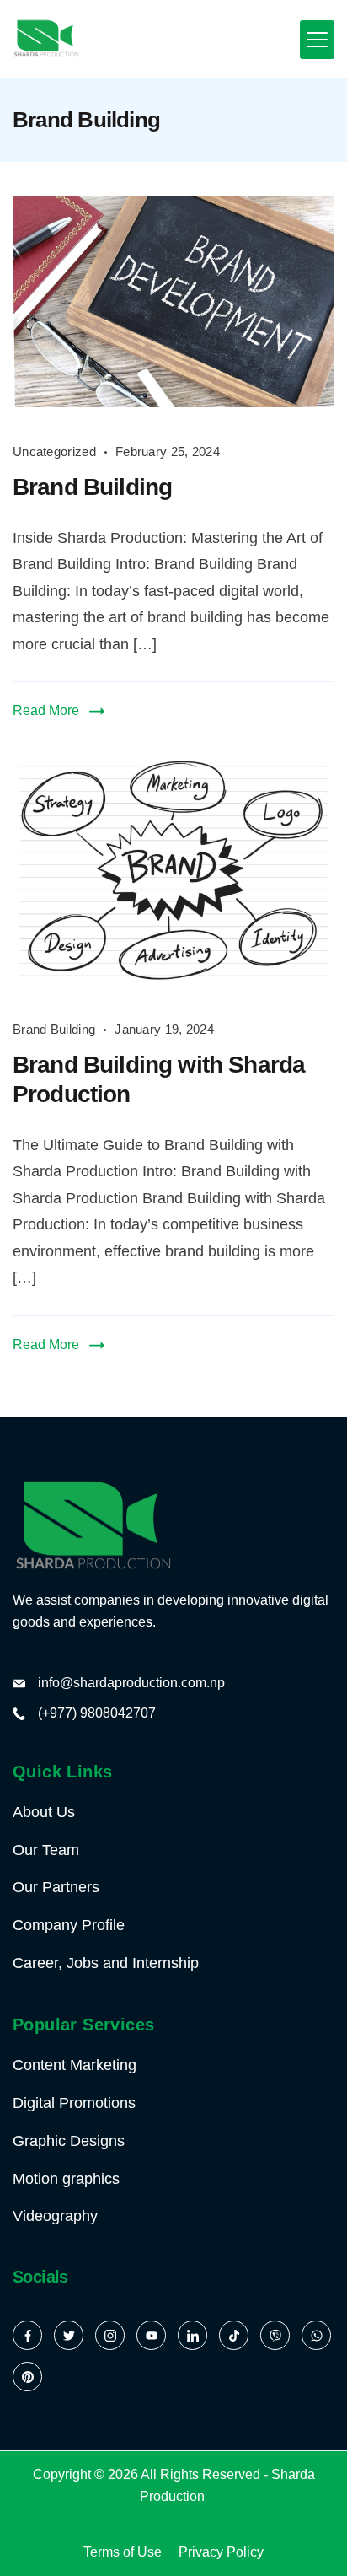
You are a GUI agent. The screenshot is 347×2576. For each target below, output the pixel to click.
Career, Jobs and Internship (106, 1963)
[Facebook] (27, 2335)
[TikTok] (234, 2335)
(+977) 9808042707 (97, 1713)
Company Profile (69, 1925)
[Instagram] (110, 2335)
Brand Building (92, 487)
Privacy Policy (221, 2552)
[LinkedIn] (192, 2335)
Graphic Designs (69, 2141)
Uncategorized (54, 452)
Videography (55, 2216)
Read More (46, 710)
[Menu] (317, 40)
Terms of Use (123, 2552)
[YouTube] (151, 2335)
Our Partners (56, 1887)
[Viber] (275, 2335)
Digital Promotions (74, 2103)
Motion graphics (66, 2179)
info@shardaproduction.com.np (131, 1683)
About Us (44, 1812)
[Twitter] (69, 2335)
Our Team (46, 1850)
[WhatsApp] (316, 2335)
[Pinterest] (27, 2377)
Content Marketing (75, 2065)
